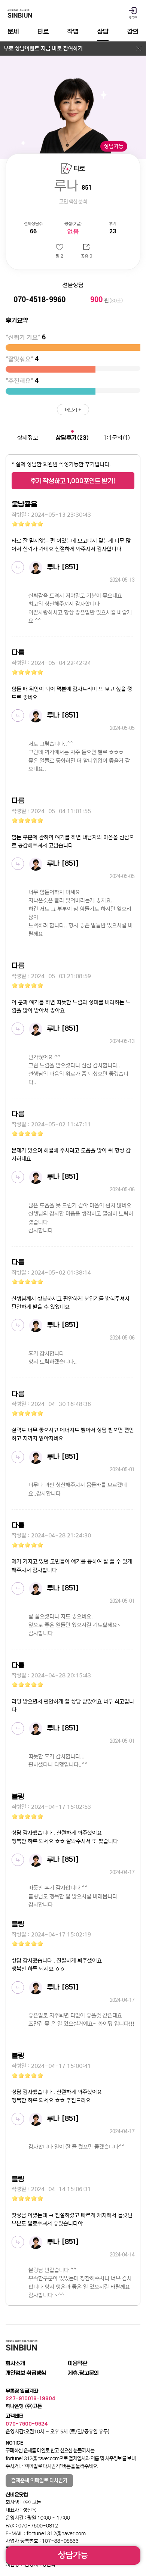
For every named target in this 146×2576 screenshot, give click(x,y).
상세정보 (28, 438)
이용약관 (77, 2363)
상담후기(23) (72, 438)
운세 (13, 31)
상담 (103, 31)
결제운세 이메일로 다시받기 (39, 2480)
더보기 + (73, 410)
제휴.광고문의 (83, 2373)
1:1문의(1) (117, 438)
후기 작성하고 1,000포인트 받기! (73, 481)
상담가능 (73, 2555)
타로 (43, 31)
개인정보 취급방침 (26, 2373)
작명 (73, 31)
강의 (133, 31)
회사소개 (15, 2363)
